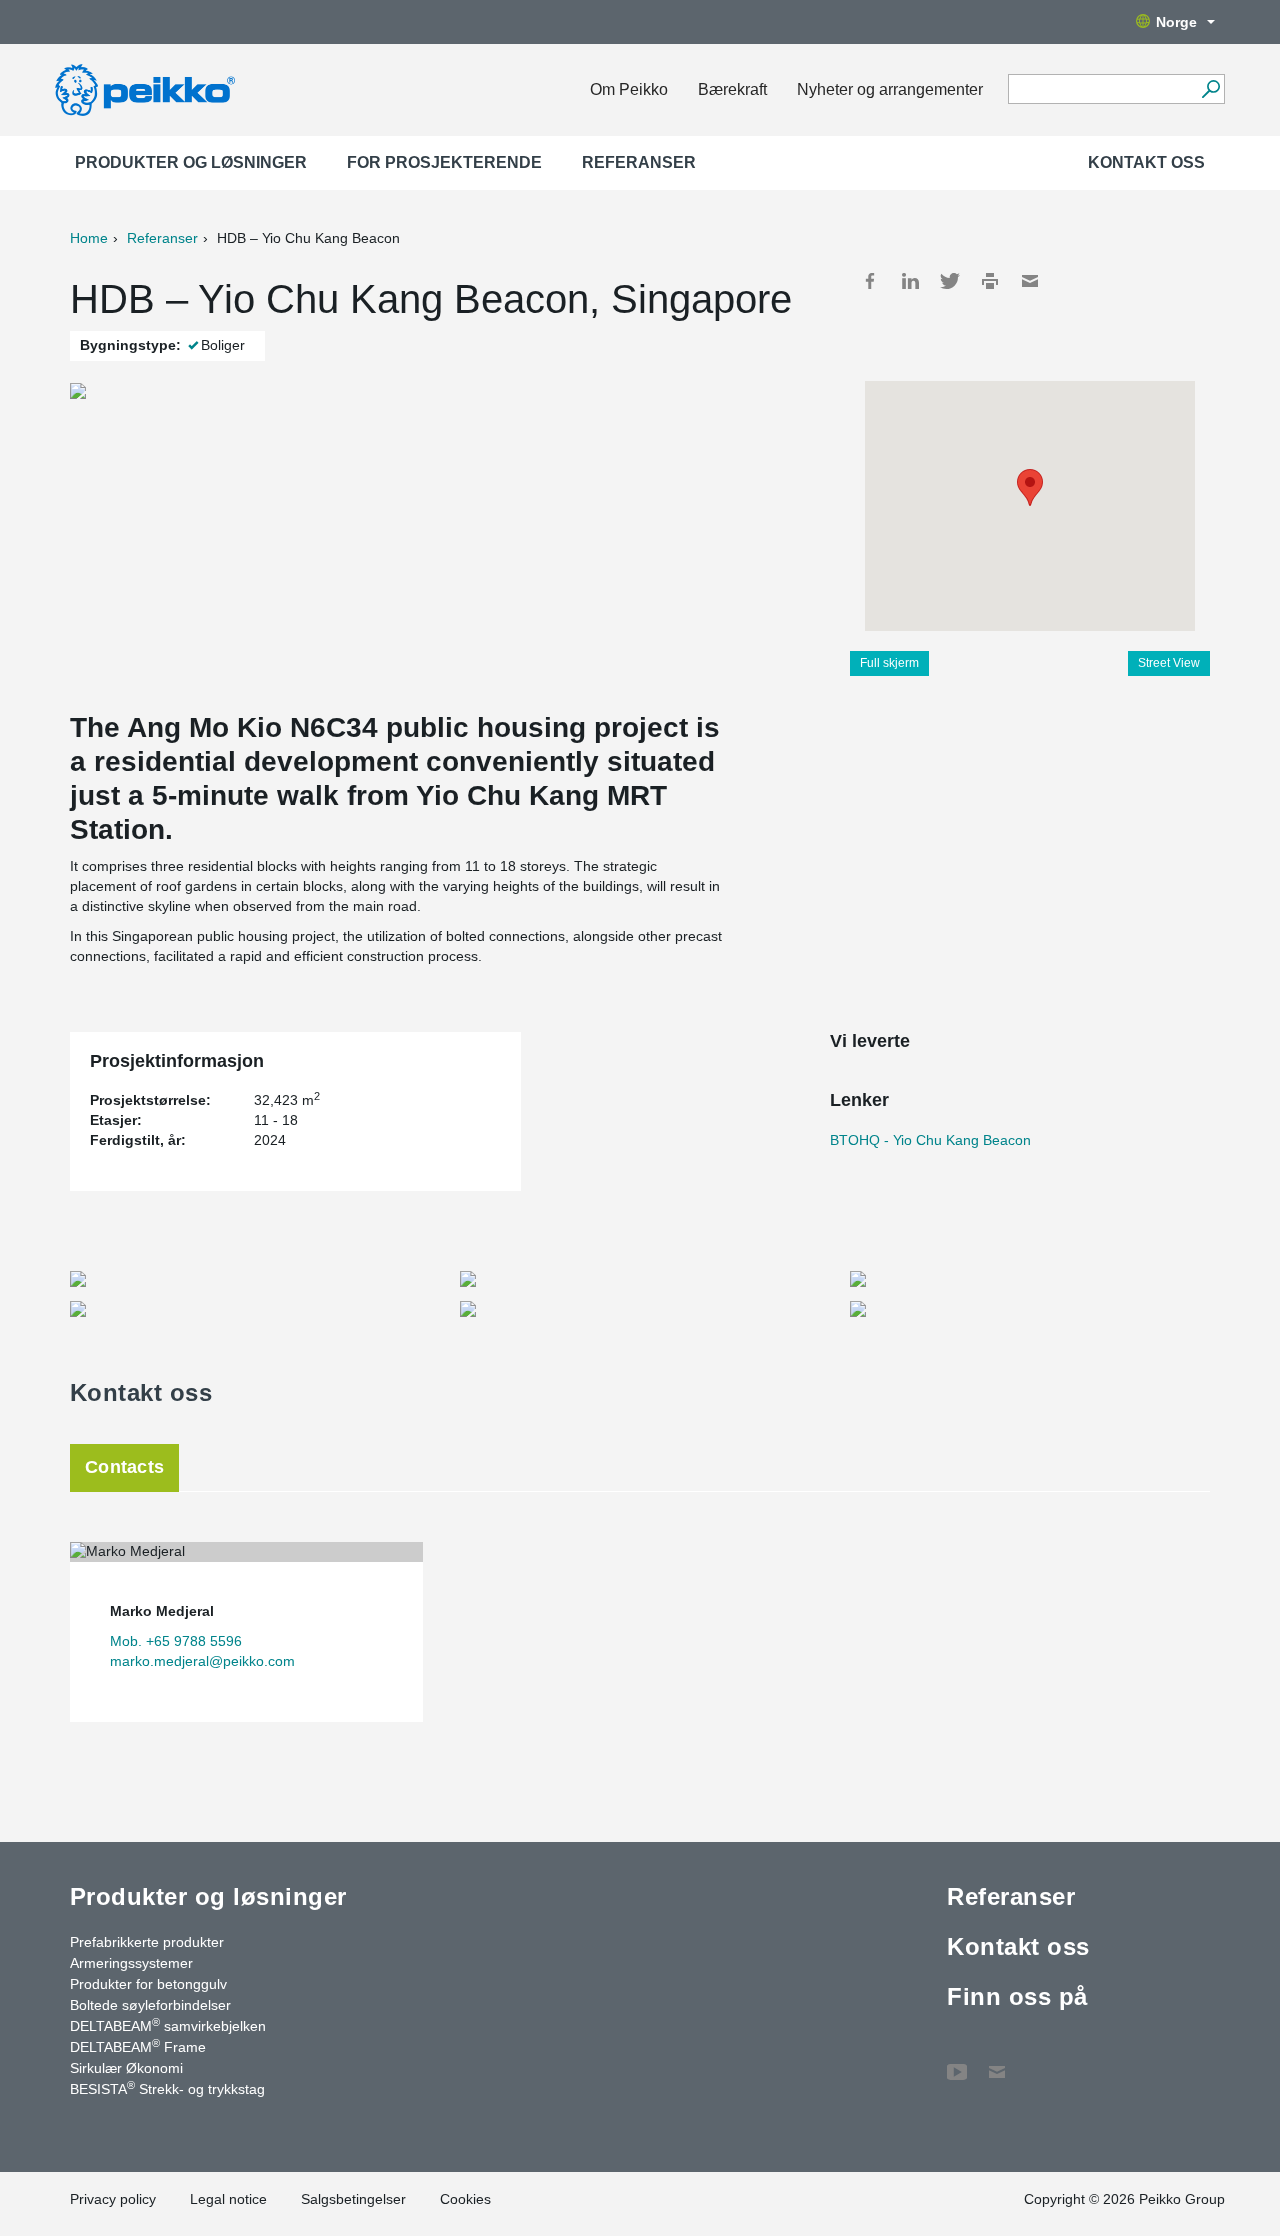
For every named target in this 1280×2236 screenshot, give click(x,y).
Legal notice (228, 2199)
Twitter (950, 281)
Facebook (870, 281)
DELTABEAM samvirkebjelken (168, 2025)
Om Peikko (629, 89)
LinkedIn (910, 281)
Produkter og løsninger (191, 162)
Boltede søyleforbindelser (150, 2005)
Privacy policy (113, 2199)
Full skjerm (889, 663)
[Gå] (1210, 89)
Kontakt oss (1146, 162)
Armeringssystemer (131, 1963)
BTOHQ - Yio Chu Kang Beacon (930, 1140)
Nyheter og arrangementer (890, 89)
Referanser (639, 162)
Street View (1169, 663)
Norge (1176, 22)
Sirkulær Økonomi (126, 2068)
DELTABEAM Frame (138, 2046)
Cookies (465, 2199)
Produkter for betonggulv (148, 1984)
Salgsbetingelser (353, 2199)
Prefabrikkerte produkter (147, 1942)
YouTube (957, 2062)
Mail (1030, 281)
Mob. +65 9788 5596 (176, 1641)
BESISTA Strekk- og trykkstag (167, 2088)
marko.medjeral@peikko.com (202, 1661)
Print (990, 281)
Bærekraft (732, 89)
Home (89, 238)
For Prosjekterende (444, 162)
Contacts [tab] (124, 1467)
